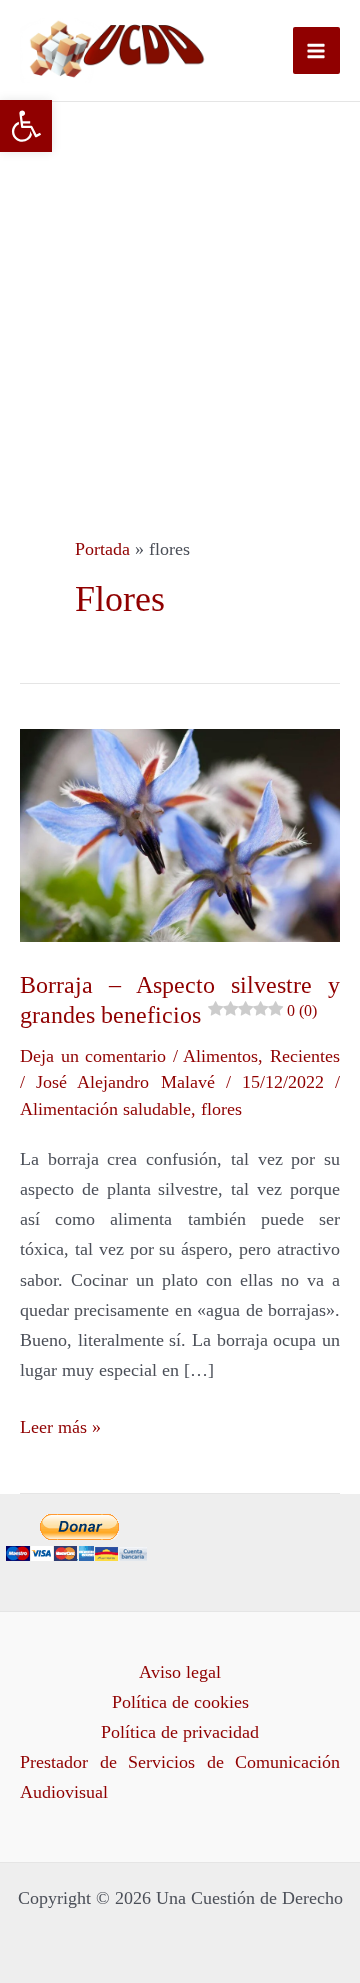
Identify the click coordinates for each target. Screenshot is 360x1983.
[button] (26, 126)
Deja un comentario (93, 1056)
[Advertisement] (180, 292)
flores (221, 1109)
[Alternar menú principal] (316, 50)
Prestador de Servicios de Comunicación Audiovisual (180, 1777)
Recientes (305, 1056)
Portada (102, 549)
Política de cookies (180, 1702)
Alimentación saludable (105, 1109)
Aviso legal (180, 1672)
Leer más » (60, 1424)
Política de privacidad (180, 1732)
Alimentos (220, 1056)
